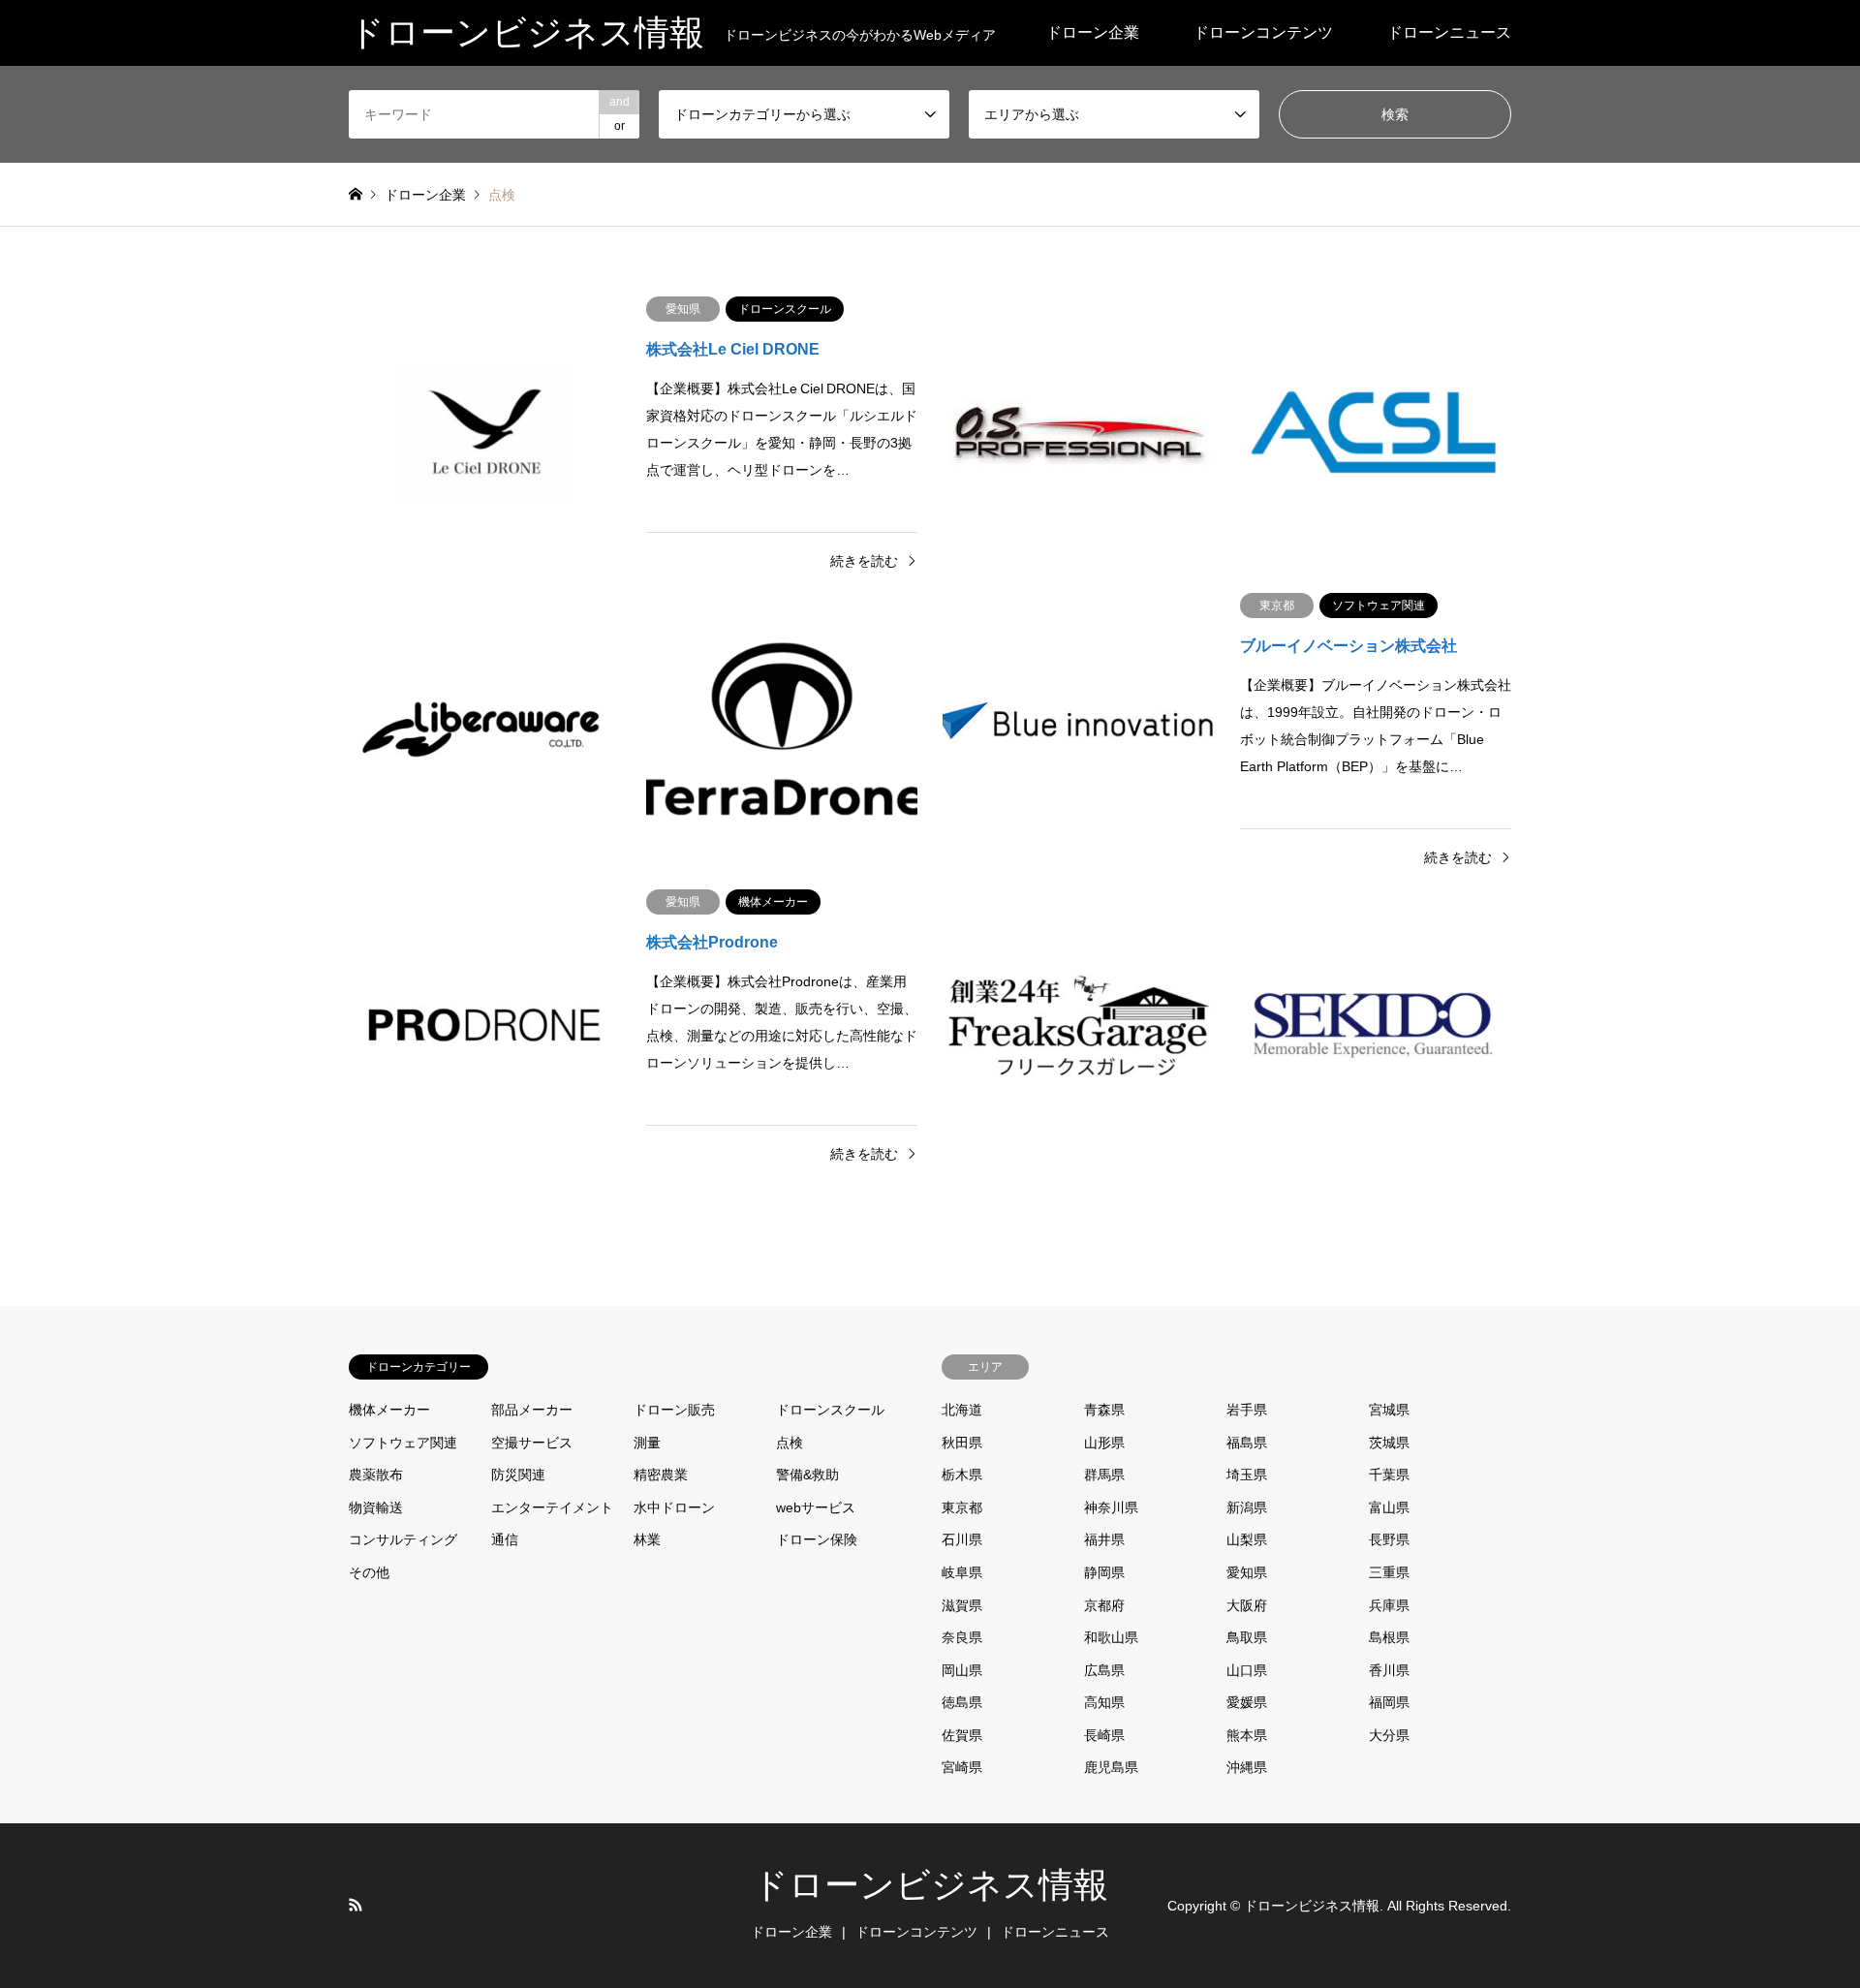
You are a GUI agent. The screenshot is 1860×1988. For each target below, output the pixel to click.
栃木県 (962, 1475)
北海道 (962, 1410)
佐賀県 (962, 1735)
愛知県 (1247, 1572)
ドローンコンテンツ (1263, 32)
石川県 (962, 1539)
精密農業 (661, 1475)
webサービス (816, 1507)
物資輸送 (376, 1507)
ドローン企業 (1093, 32)
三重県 (1389, 1572)
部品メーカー (532, 1410)
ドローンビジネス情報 (930, 1885)
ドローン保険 (817, 1539)
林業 (647, 1539)
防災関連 (518, 1475)
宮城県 (1389, 1410)
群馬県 (1104, 1475)
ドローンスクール (830, 1410)
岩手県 (1247, 1410)
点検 (790, 1443)
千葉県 (1389, 1475)
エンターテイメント (552, 1507)
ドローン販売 (674, 1410)
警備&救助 (807, 1475)
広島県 (1104, 1670)
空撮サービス (532, 1443)
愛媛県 (1247, 1702)
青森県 (1104, 1410)
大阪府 (1247, 1605)
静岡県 (1104, 1572)
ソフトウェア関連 (403, 1443)
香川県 (1389, 1670)
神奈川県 (1111, 1507)
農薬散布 (376, 1475)
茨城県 (1389, 1443)
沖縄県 (1247, 1767)
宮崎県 (962, 1767)
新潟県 (1247, 1507)
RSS (356, 1905)
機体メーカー (389, 1410)
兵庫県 (1389, 1605)
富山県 (1389, 1507)
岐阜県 (962, 1572)
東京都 (962, 1507)
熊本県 (1247, 1735)
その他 (369, 1572)
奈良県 (962, 1637)
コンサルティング (403, 1539)
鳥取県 (1247, 1637)
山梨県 (1247, 1539)
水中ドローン (674, 1507)
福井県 (1104, 1539)
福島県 (1247, 1443)
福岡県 (1389, 1702)
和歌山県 (1111, 1637)
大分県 (1389, 1735)
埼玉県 (1247, 1475)
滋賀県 (962, 1605)
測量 (647, 1443)
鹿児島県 (1111, 1767)
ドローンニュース (1449, 32)
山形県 (1104, 1443)
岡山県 (962, 1670)
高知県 (1104, 1702)
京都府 (1104, 1605)
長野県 (1389, 1539)
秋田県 (962, 1443)
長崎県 (1104, 1735)
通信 (505, 1539)
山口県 (1247, 1670)
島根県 (1389, 1637)
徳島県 (962, 1702)
